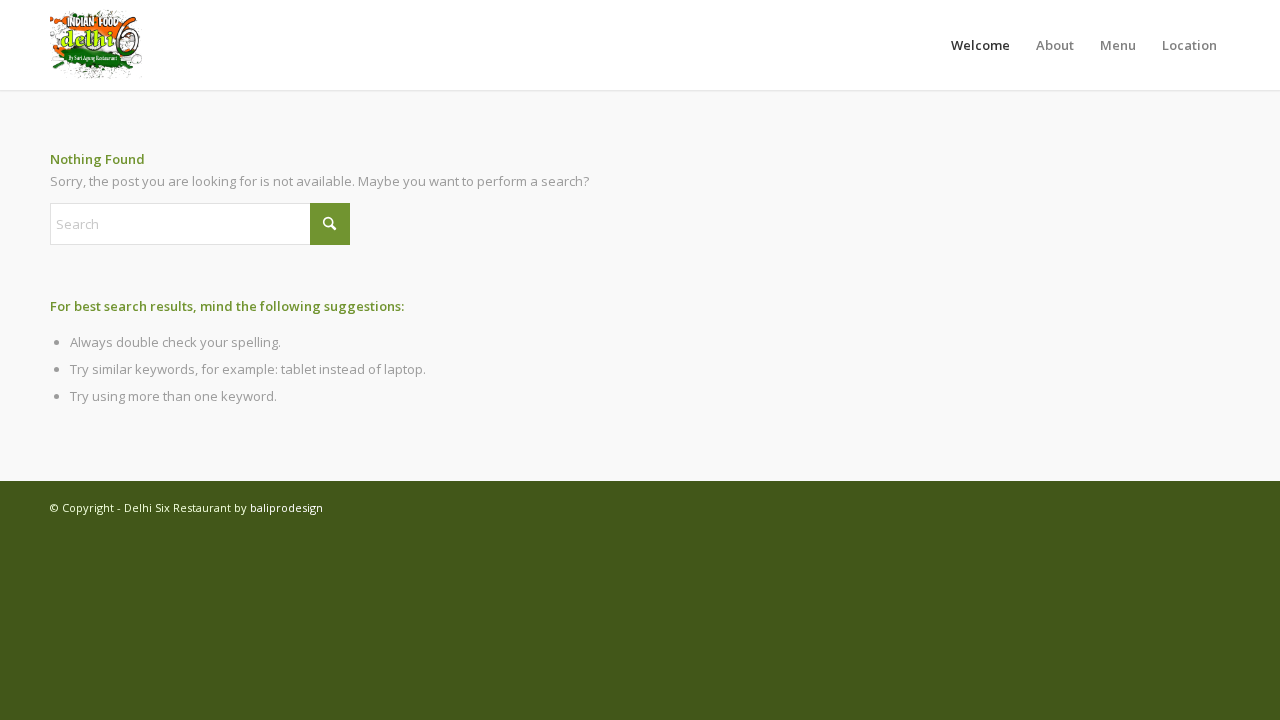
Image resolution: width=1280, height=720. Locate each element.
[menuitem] (980, 45)
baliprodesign (286, 507)
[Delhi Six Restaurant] (97, 45)
